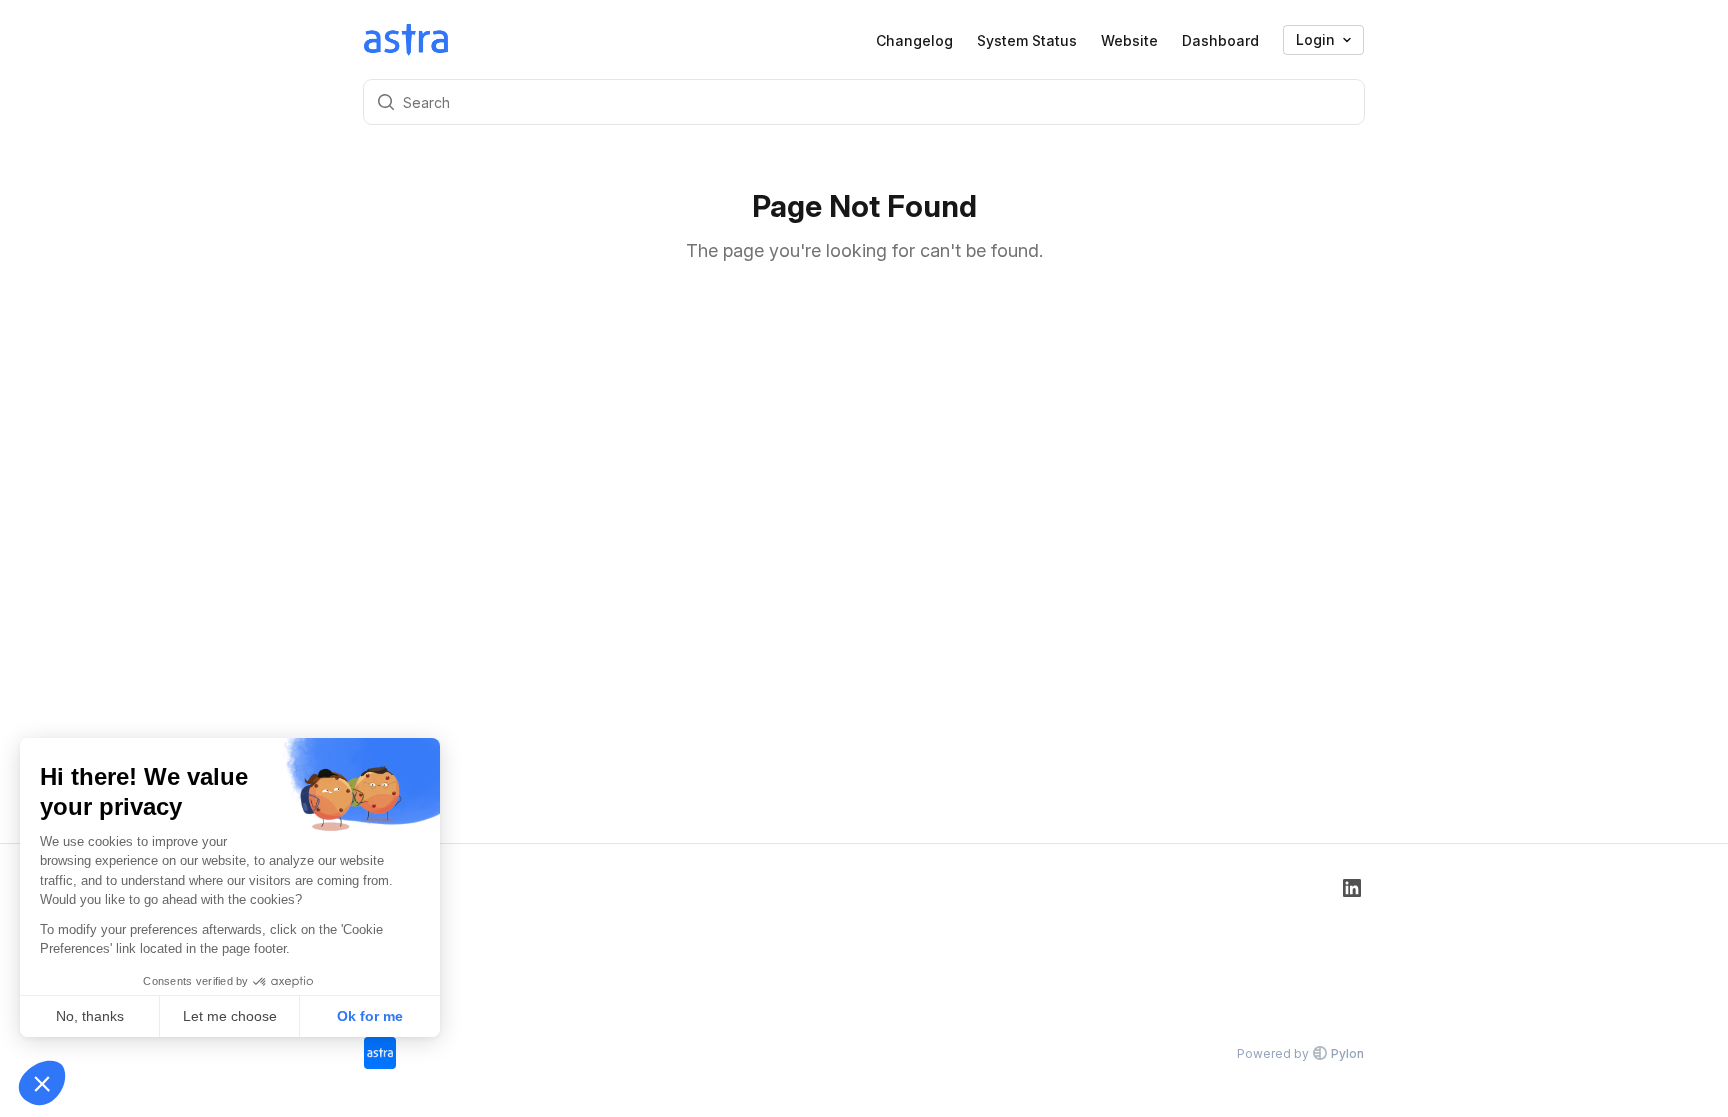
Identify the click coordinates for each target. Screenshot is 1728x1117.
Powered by (1300, 1053)
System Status (1027, 40)
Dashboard (1220, 40)
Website (1129, 40)
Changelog (914, 40)
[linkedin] (1352, 940)
